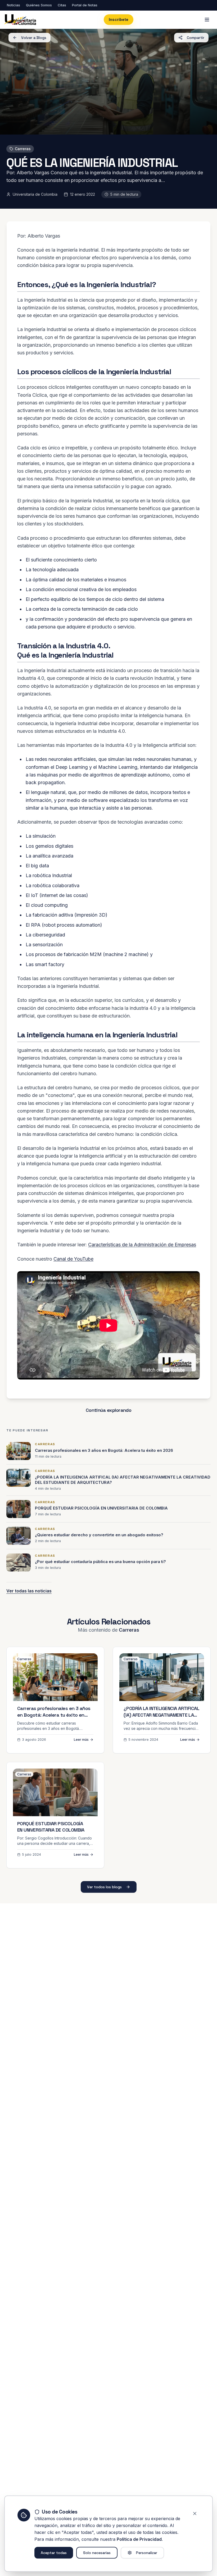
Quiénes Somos (39, 5)
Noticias (13, 5)
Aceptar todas (54, 2553)
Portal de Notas (85, 5)
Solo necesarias (97, 2553)
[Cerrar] (195, 2514)
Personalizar (147, 2553)
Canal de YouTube (73, 1259)
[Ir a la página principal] (20, 20)
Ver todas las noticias (29, 1591)
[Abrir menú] (207, 20)
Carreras (23, 149)
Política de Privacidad (139, 2539)
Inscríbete (119, 19)
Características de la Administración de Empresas (142, 1245)
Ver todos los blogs (104, 1887)
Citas (62, 5)
